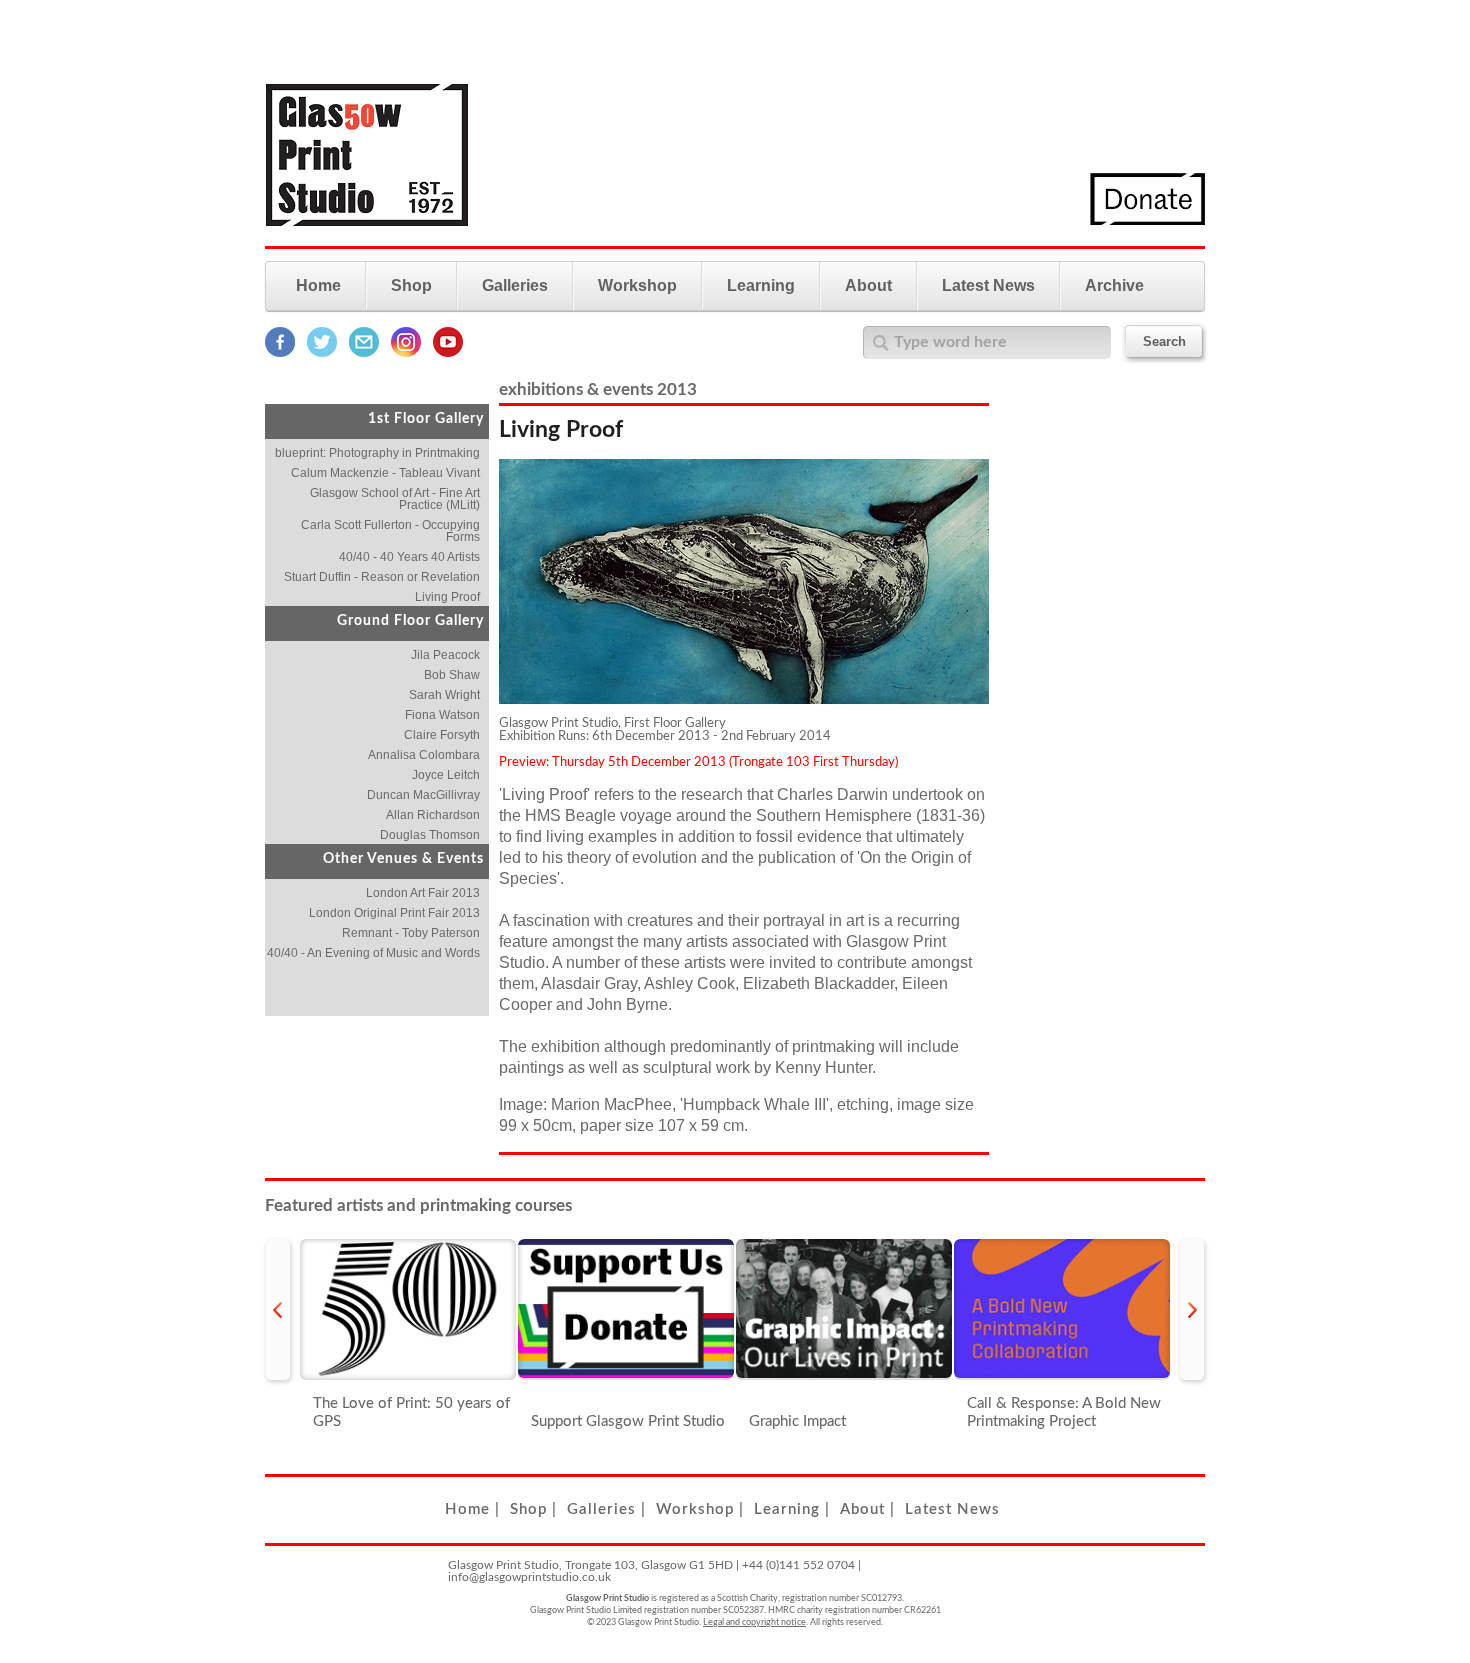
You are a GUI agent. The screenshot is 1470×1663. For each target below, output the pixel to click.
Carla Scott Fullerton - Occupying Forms (390, 531)
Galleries (515, 285)
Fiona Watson (442, 715)
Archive (1114, 285)
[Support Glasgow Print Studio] (626, 1309)
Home (318, 285)
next (1192, 1309)
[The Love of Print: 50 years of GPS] (408, 1309)
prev (278, 1309)
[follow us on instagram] (406, 353)
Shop (411, 285)
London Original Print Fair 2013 (394, 913)
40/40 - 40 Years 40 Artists (409, 557)
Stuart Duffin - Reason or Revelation (382, 577)
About (868, 285)
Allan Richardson (433, 815)
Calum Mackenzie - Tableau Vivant (385, 473)
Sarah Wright (444, 695)
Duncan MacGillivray (423, 795)
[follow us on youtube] (448, 353)
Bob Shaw (452, 675)
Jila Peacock (445, 655)
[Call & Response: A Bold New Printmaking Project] (1062, 1309)
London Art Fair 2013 (423, 893)
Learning (761, 285)
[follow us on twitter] (322, 353)
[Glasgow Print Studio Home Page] (367, 238)
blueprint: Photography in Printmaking (377, 453)
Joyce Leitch (446, 775)
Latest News (988, 285)
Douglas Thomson (430, 835)
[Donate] (1147, 221)
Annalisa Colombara (424, 755)
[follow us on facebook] (280, 353)
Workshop (637, 285)
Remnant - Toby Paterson (411, 933)
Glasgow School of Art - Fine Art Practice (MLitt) (395, 499)
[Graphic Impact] (844, 1309)
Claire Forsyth (442, 735)
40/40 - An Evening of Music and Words (373, 953)
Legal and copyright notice (754, 1622)
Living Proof (447, 597)
